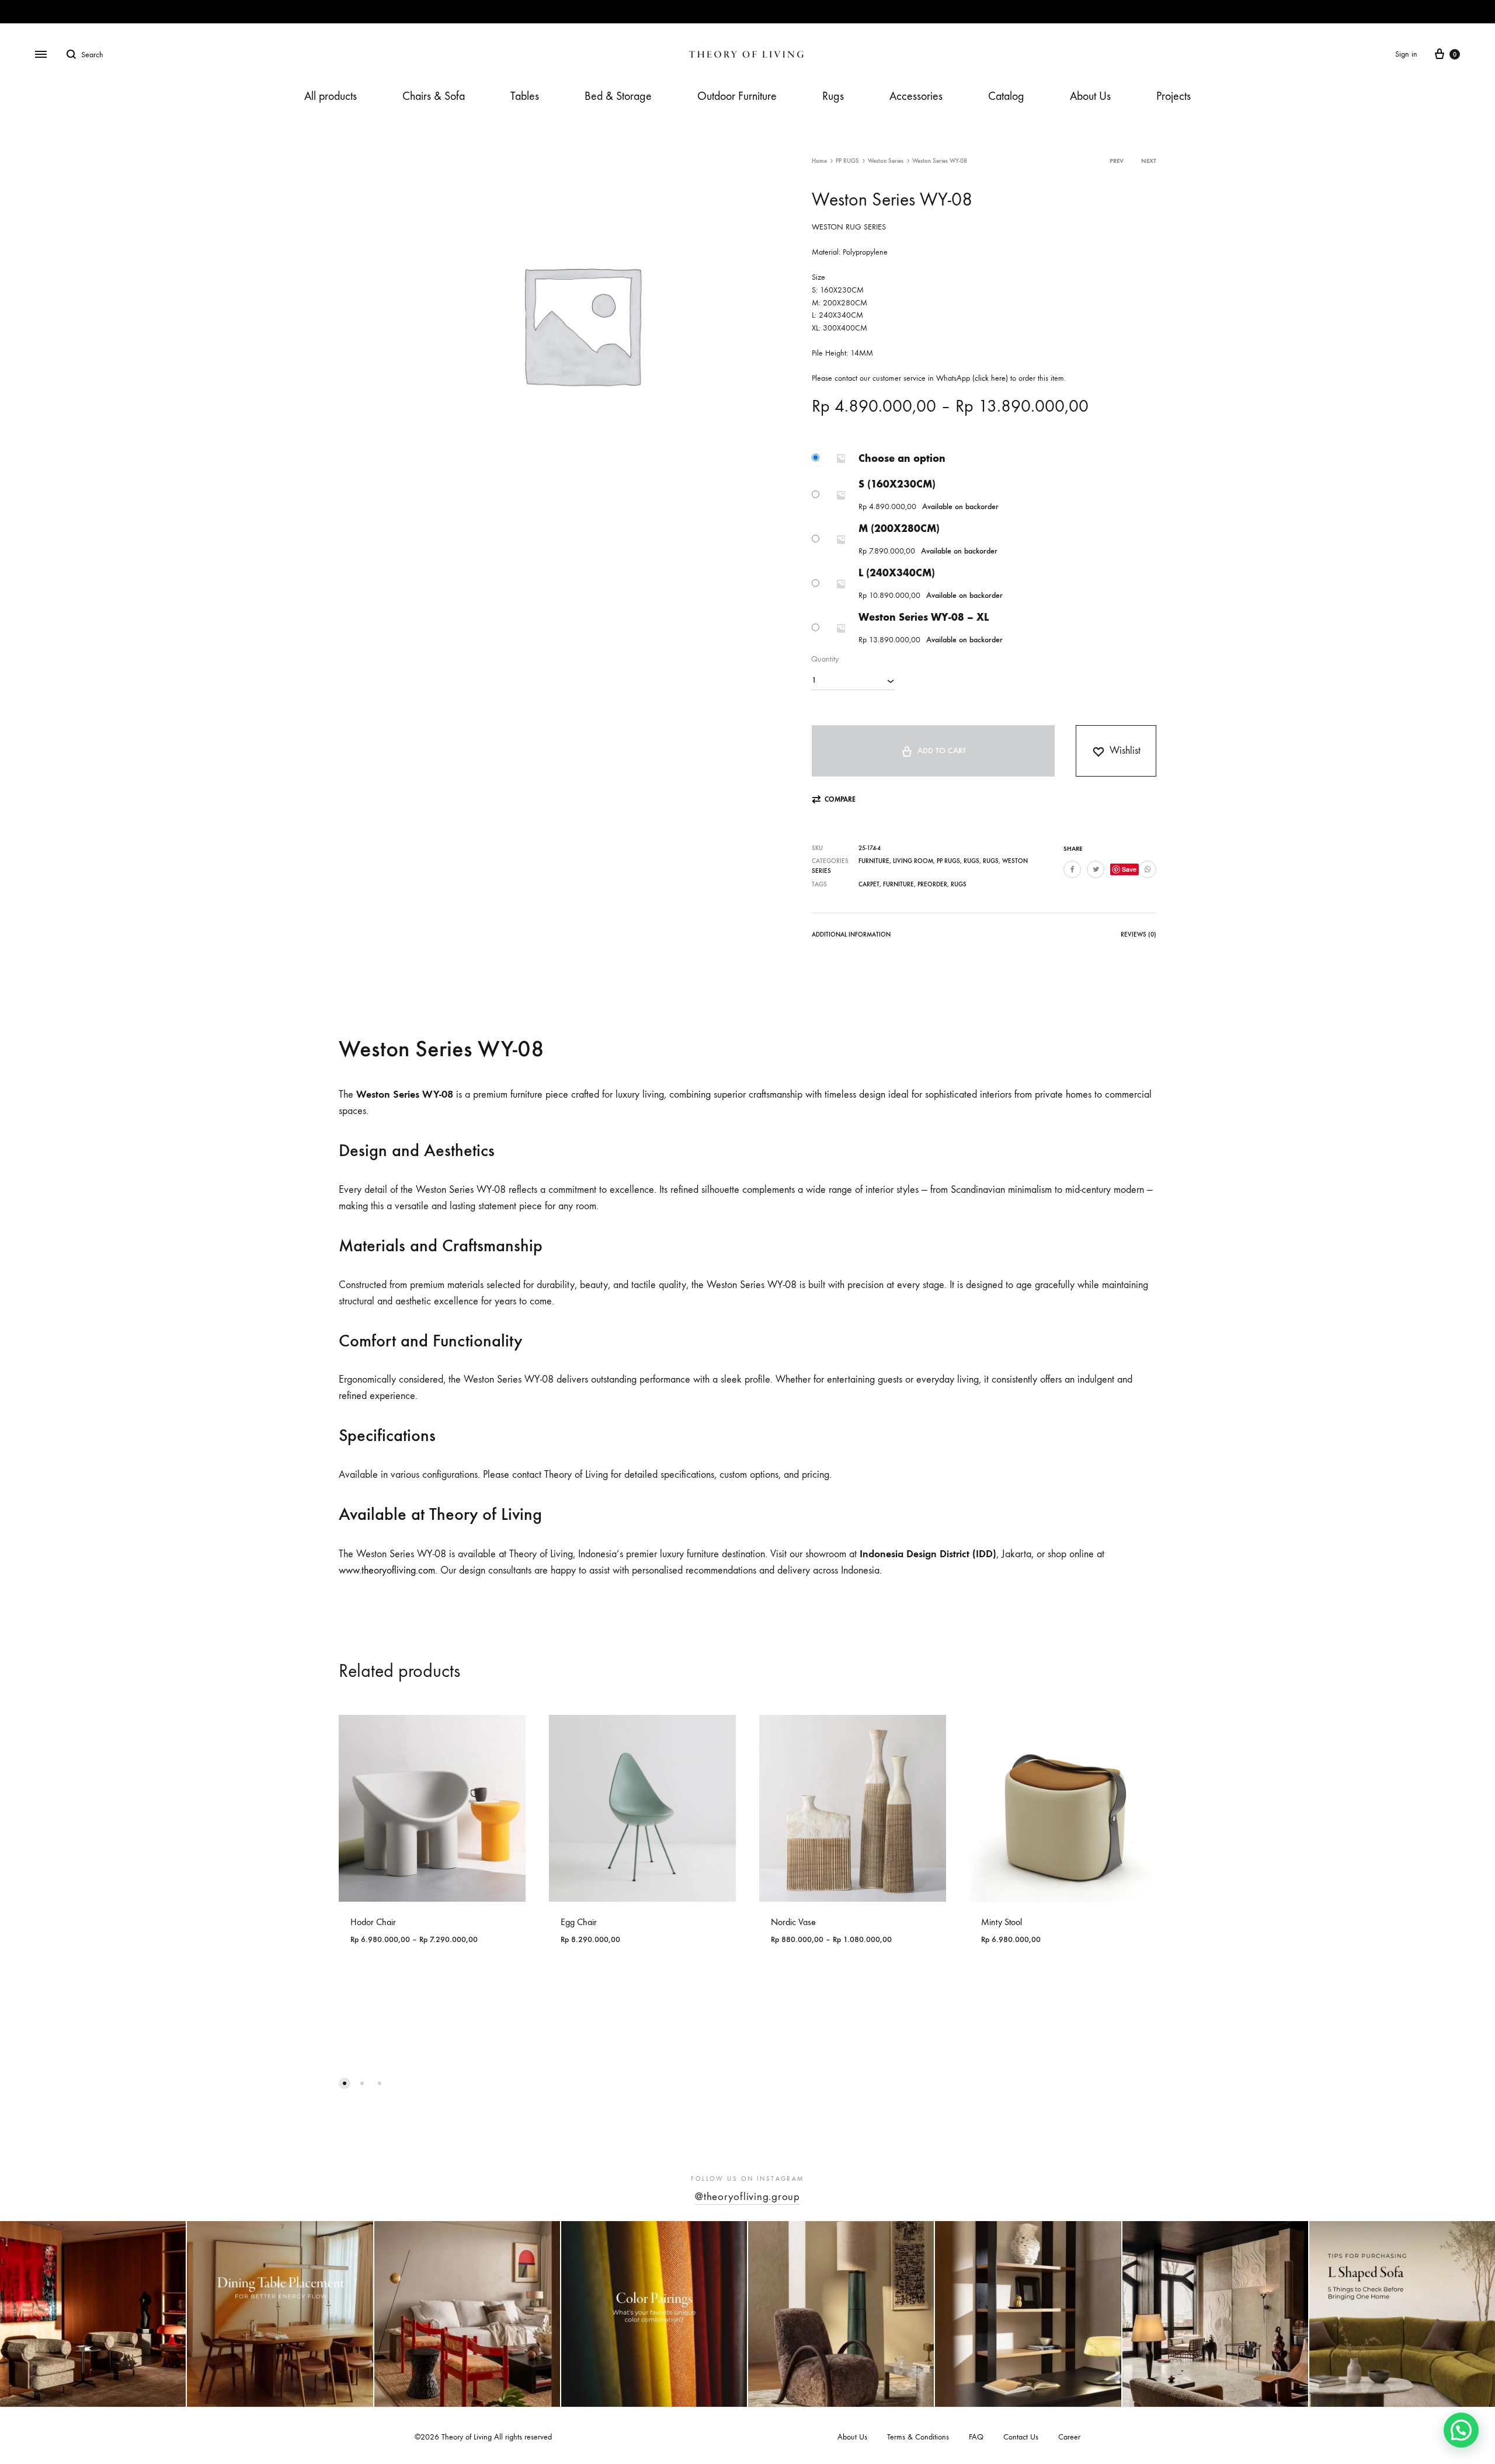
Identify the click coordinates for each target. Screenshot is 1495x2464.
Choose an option (902, 458)
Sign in (1406, 54)
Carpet (869, 884)
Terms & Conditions (918, 2437)
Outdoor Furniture (737, 96)
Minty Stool (1002, 1922)
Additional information (851, 935)
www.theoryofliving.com (387, 1570)
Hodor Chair (373, 1922)
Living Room (913, 861)
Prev (1117, 161)
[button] (834, 800)
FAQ (976, 2437)
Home (819, 161)
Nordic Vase (793, 1922)
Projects (1174, 96)
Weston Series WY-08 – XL (924, 617)
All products (331, 96)
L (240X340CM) (897, 573)
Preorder (932, 884)
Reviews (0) (1138, 935)
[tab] (851, 937)
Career (1069, 2437)
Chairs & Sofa (434, 96)
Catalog (1006, 96)
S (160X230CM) (897, 484)
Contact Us (1021, 2437)
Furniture (874, 861)
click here (990, 378)
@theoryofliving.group (747, 2197)
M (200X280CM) (899, 528)
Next (1149, 161)
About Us (1090, 96)
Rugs (833, 96)
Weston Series (886, 161)
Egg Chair (579, 1922)
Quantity (825, 659)
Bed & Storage (618, 96)
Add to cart (942, 751)
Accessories (916, 96)
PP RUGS (847, 161)
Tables (525, 96)
